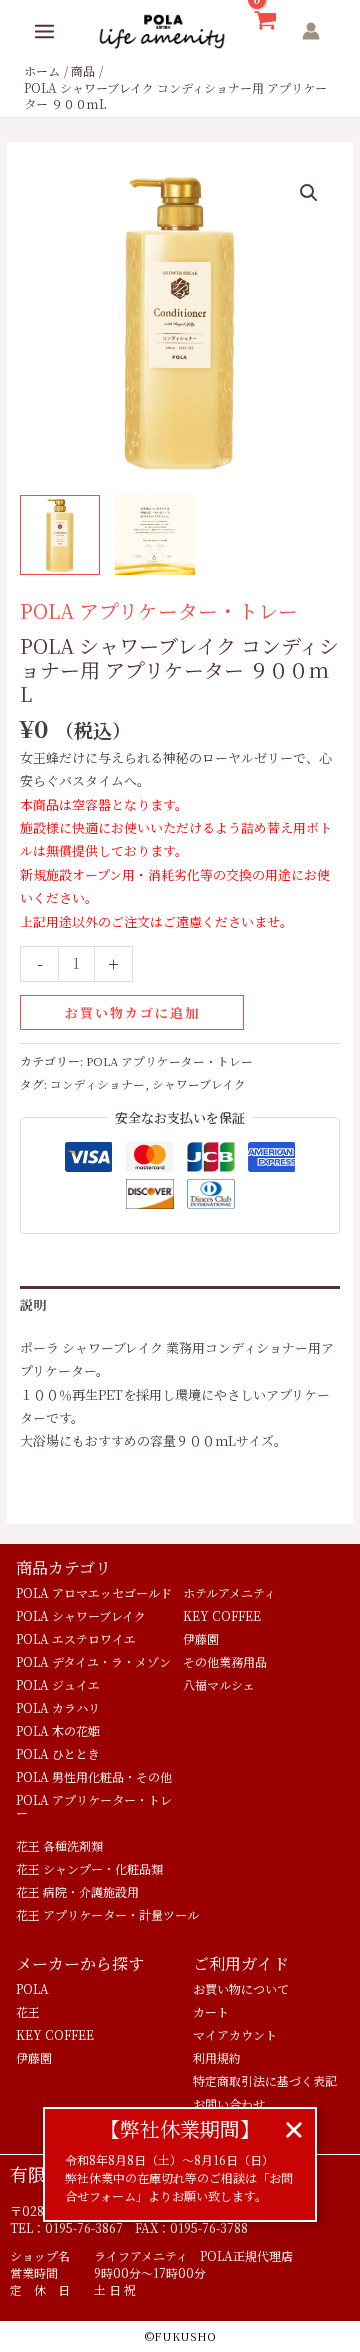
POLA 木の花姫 (58, 1730)
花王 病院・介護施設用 (77, 1891)
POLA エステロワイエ (76, 1638)
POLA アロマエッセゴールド (94, 1592)
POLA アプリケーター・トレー (159, 610)
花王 (28, 2011)
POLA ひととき (58, 1753)
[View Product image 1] (60, 535)
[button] (309, 193)
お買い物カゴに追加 (132, 1012)
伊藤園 (201, 1638)
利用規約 (217, 2057)
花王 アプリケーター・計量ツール (107, 1914)
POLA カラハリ (58, 1707)
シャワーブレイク (199, 1084)
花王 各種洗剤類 (59, 1845)
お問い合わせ (229, 2103)
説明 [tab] (33, 1304)
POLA (32, 1988)
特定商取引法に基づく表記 (265, 2080)
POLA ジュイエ (58, 1684)
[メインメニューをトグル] (44, 31)
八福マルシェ (219, 1684)
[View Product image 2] (155, 535)
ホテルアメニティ (229, 1592)
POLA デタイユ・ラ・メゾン (93, 1661)
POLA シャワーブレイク (81, 1615)
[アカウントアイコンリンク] (311, 31)
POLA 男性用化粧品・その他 (94, 1776)
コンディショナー (97, 1084)
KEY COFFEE (222, 1615)
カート (211, 2011)
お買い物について (241, 1988)
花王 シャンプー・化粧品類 (89, 1868)
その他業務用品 (225, 1661)
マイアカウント (235, 2034)
